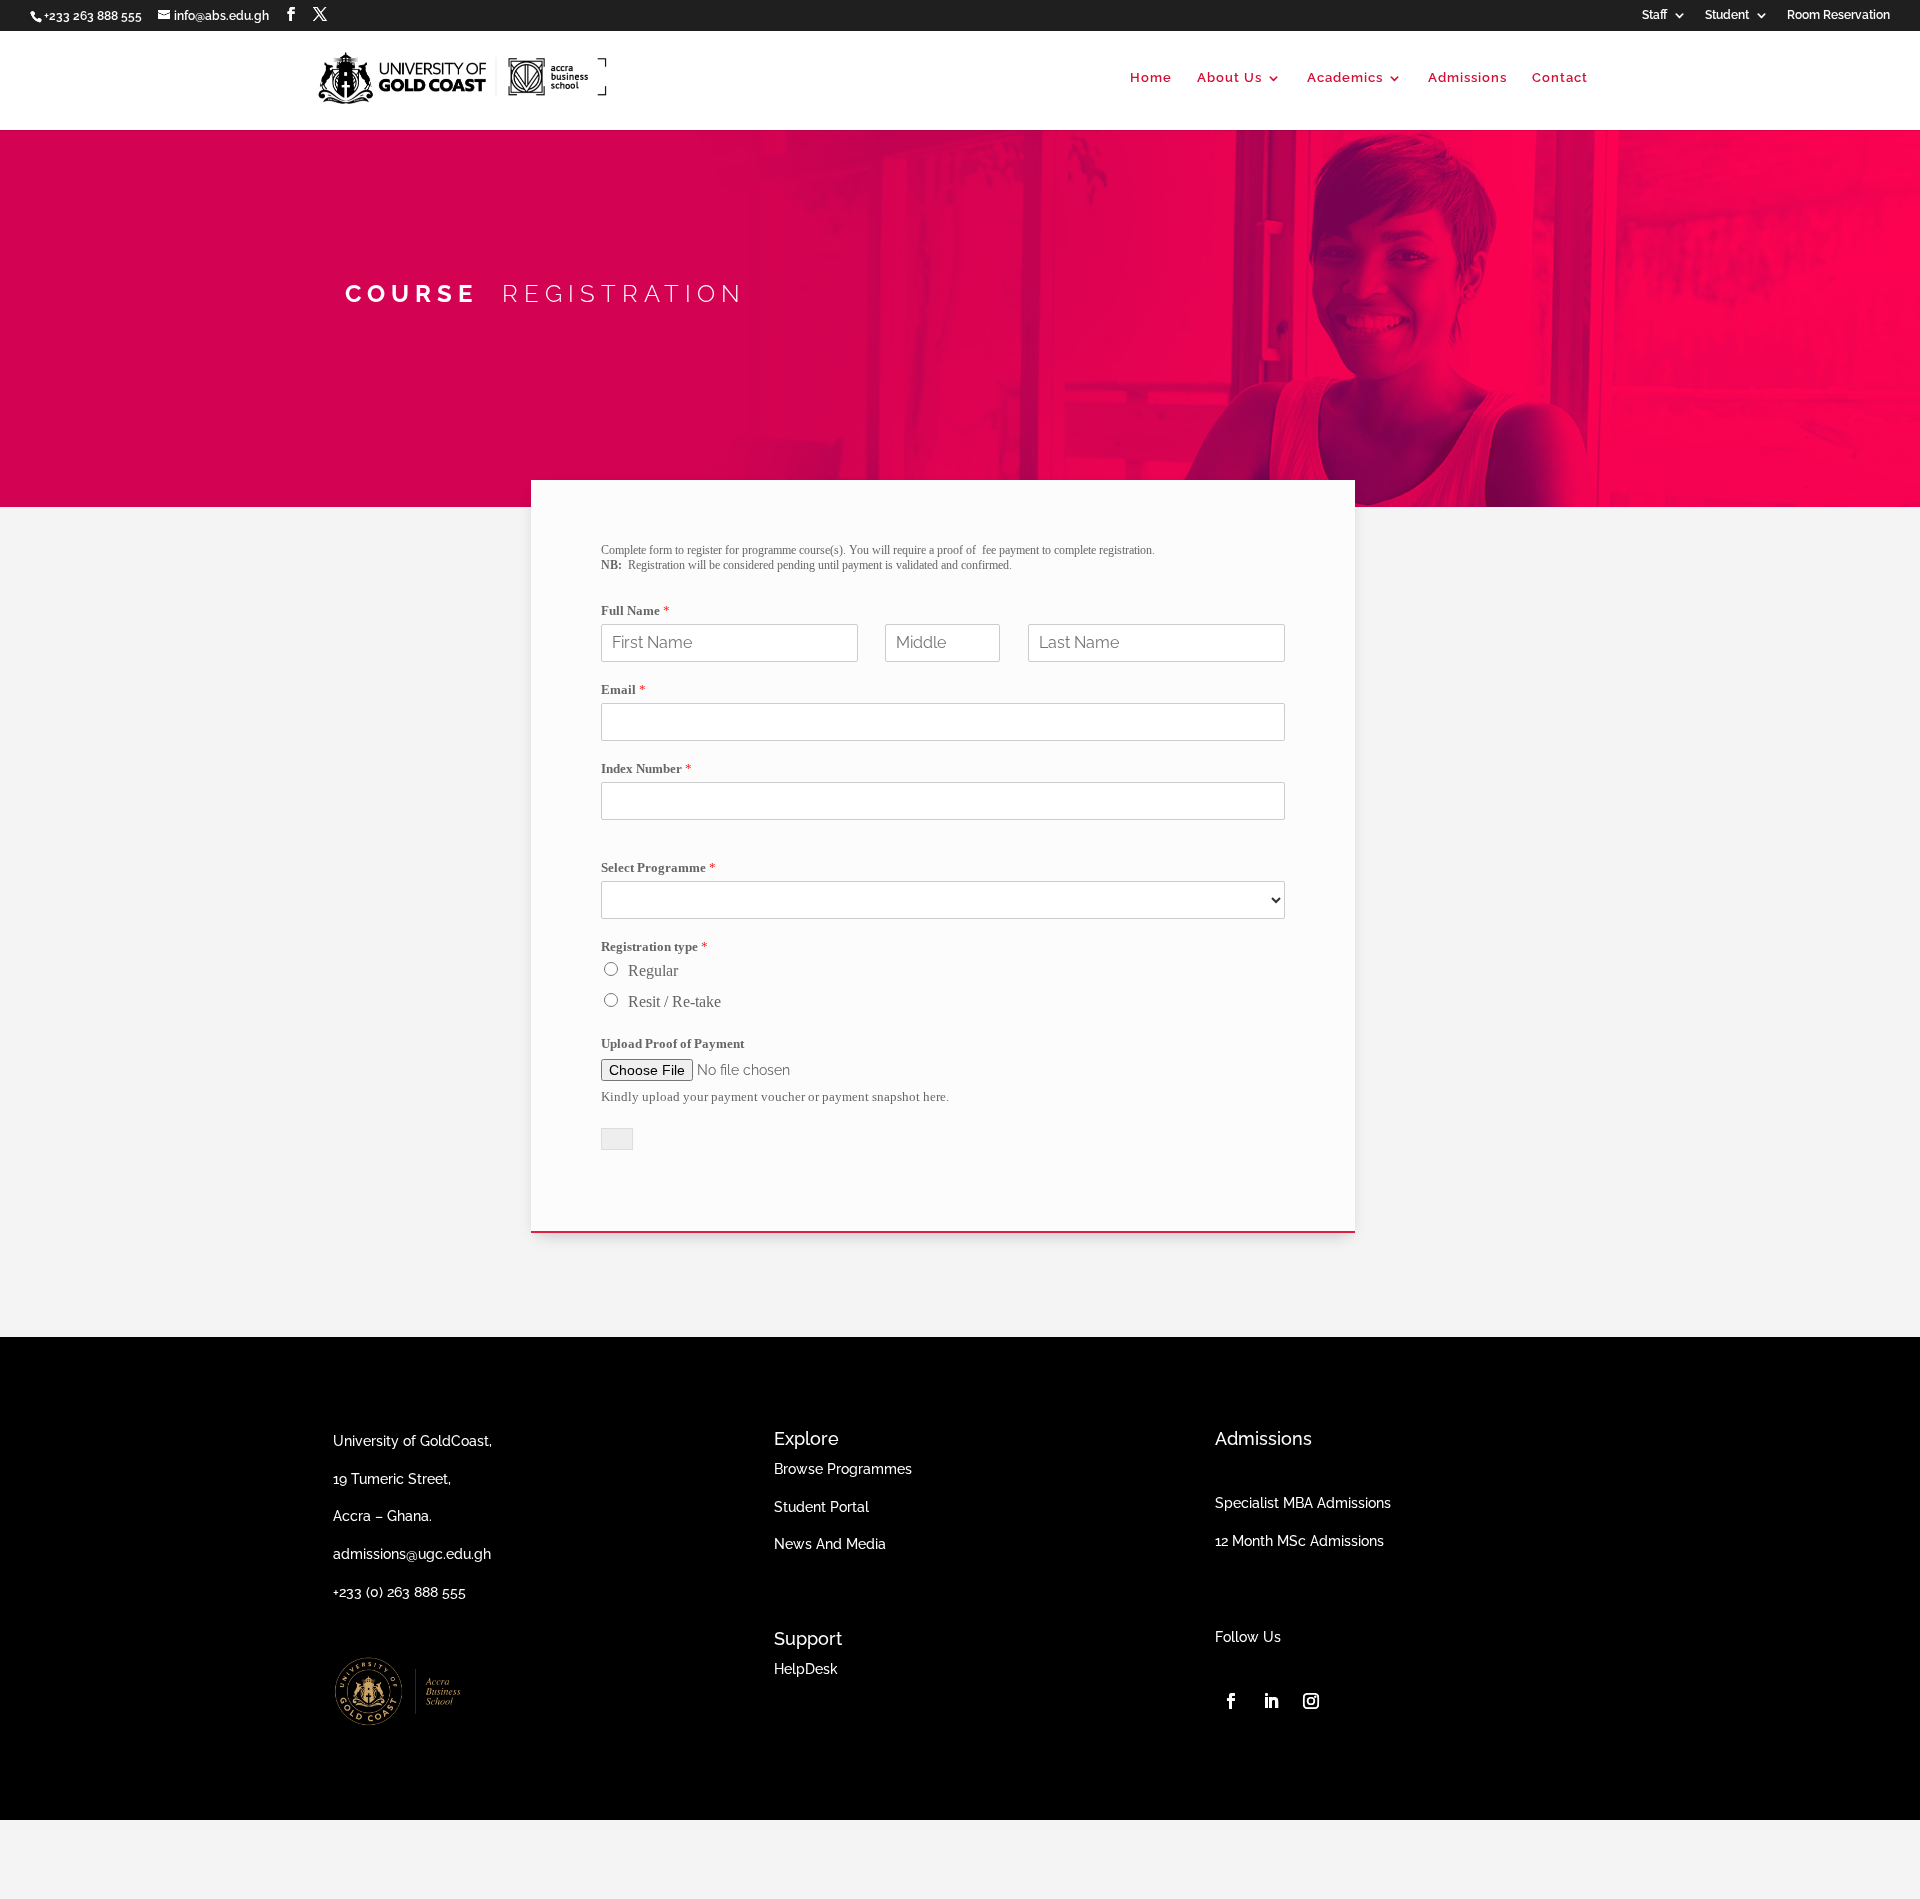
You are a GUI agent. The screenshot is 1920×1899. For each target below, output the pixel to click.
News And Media (830, 1544)
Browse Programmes (843, 1469)
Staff (1654, 15)
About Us (1229, 78)
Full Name (635, 610)
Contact (1560, 78)
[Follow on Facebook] (1231, 1701)
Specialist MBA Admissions (1303, 1503)
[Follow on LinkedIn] (1271, 1701)
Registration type (654, 946)
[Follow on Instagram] (1311, 1701)
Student (1727, 15)
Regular (653, 970)
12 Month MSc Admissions (1299, 1541)
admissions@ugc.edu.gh (412, 1554)
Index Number (646, 768)
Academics (1345, 78)
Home (1151, 78)
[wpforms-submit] (617, 1139)
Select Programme (658, 867)
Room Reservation (1838, 15)
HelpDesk (806, 1669)
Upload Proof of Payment (672, 1043)
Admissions (1467, 78)
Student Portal (821, 1507)
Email (623, 689)
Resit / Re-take (674, 1001)
